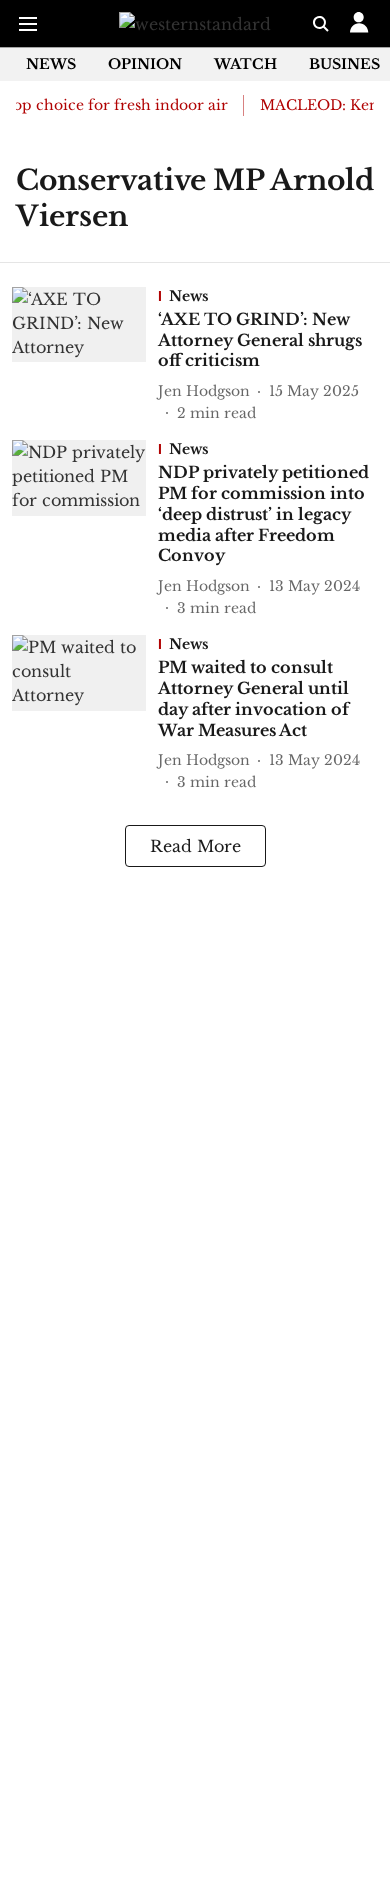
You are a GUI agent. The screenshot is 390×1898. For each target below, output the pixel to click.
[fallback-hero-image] (85, 355)
